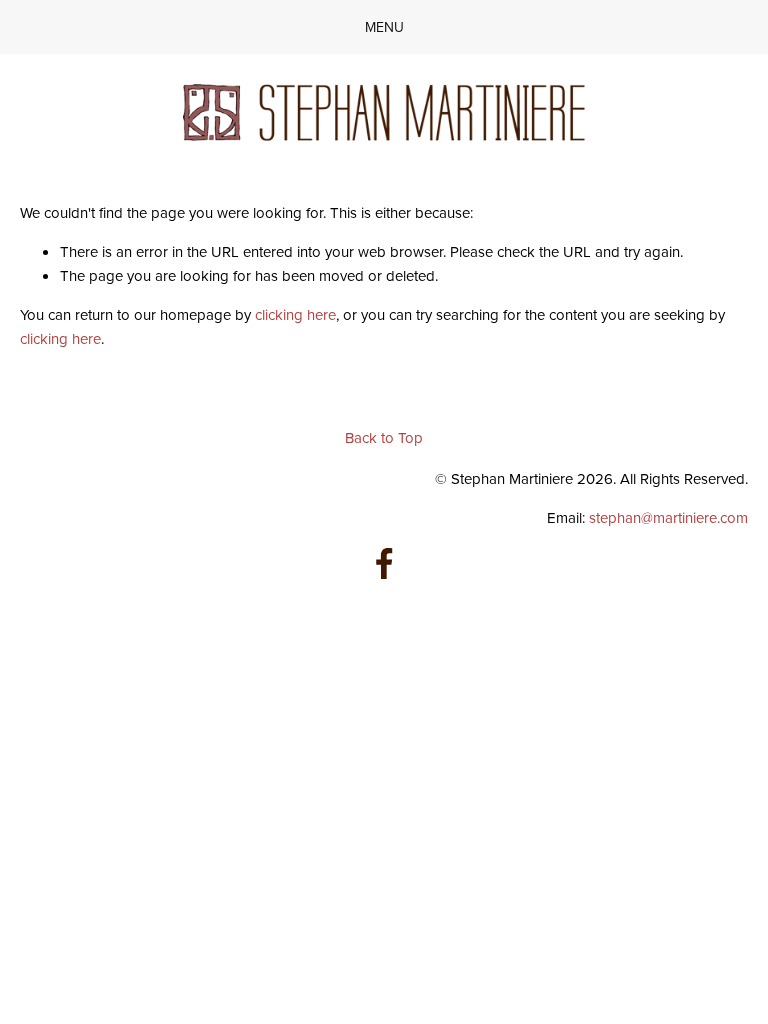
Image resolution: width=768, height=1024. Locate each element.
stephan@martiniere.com (668, 517)
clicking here (295, 314)
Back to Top (384, 437)
